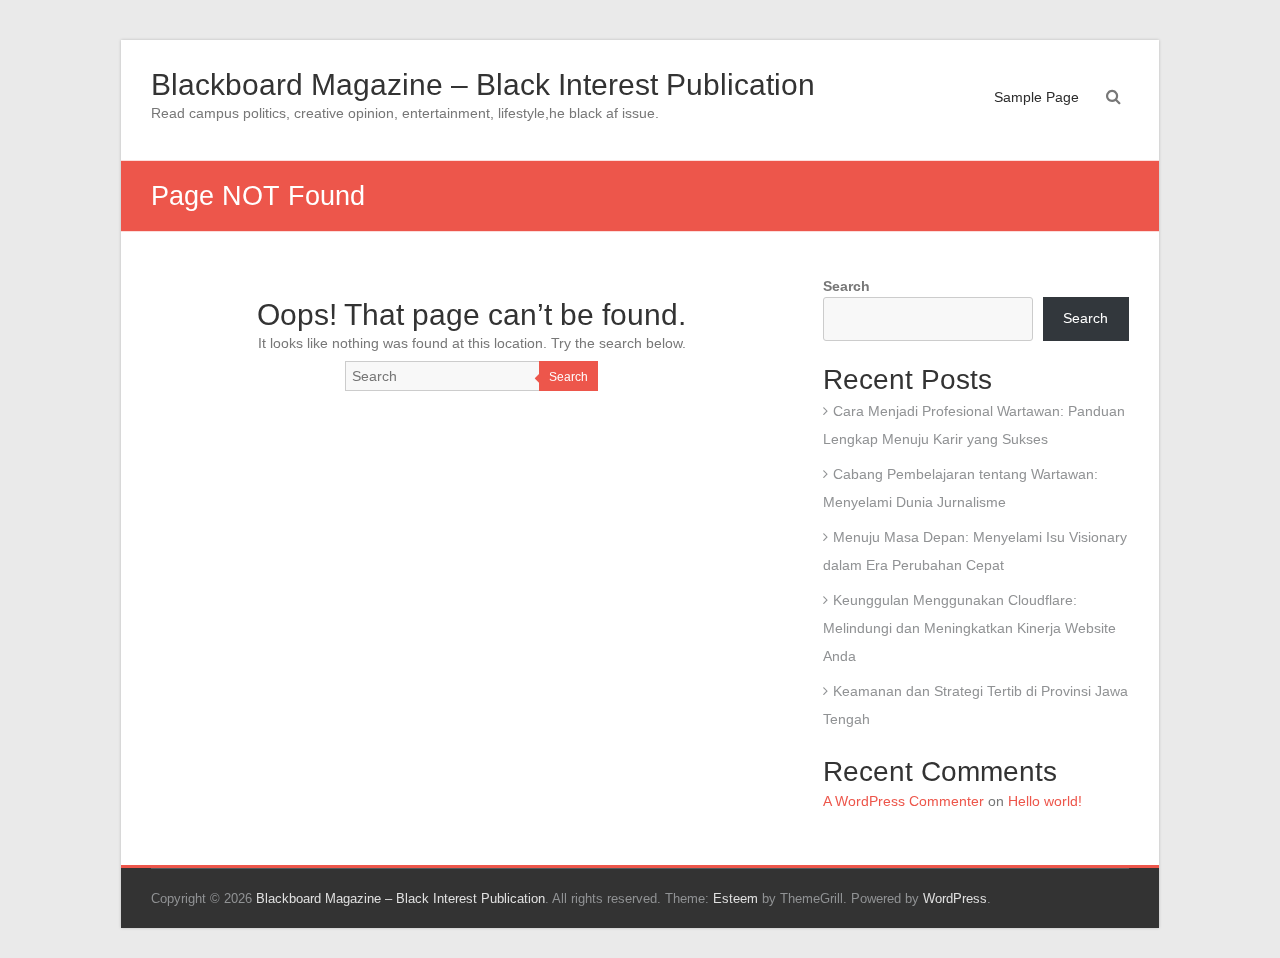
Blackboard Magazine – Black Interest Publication (483, 84)
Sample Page (1036, 97)
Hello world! (1045, 801)
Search (568, 377)
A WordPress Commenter (903, 801)
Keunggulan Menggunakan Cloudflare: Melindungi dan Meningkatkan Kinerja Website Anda (969, 628)
